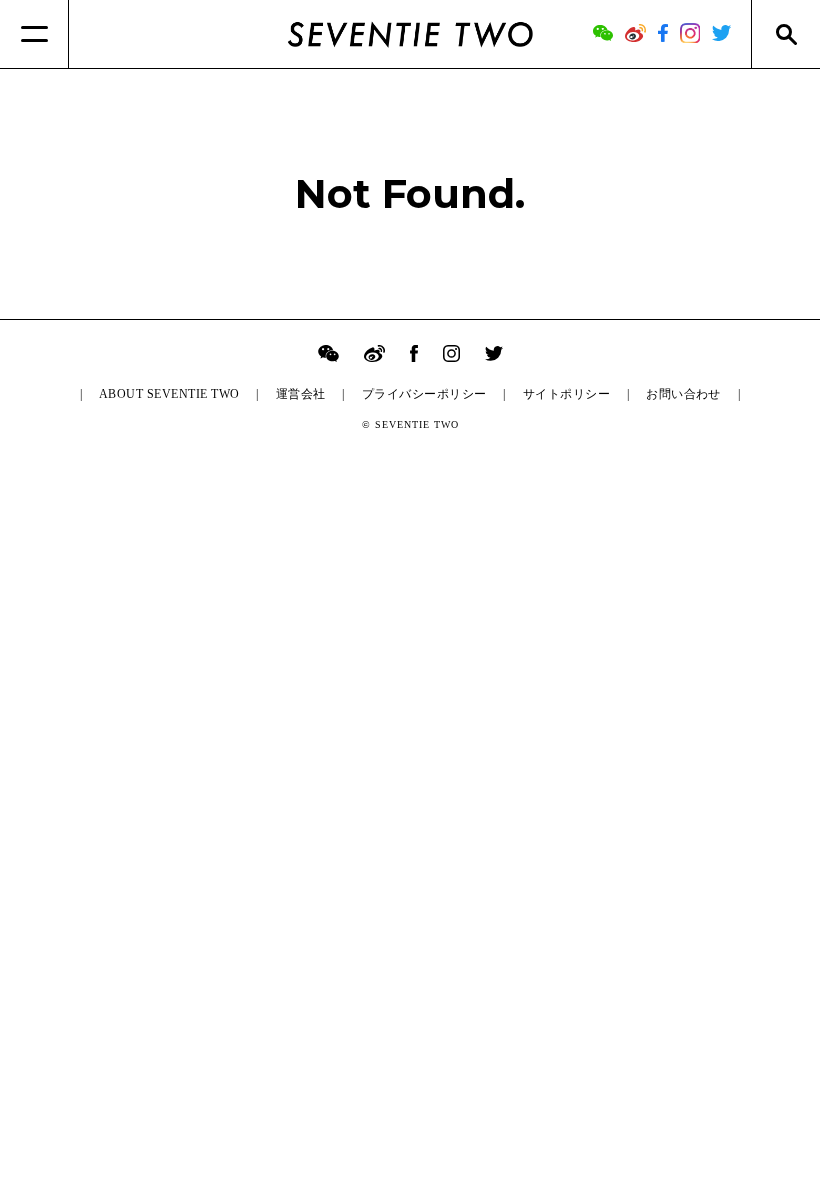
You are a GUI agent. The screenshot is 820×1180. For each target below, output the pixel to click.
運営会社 (301, 394)
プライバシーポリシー (424, 394)
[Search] (785, 34)
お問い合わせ (683, 394)
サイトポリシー (566, 394)
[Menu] (34, 34)
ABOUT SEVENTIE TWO (169, 394)
